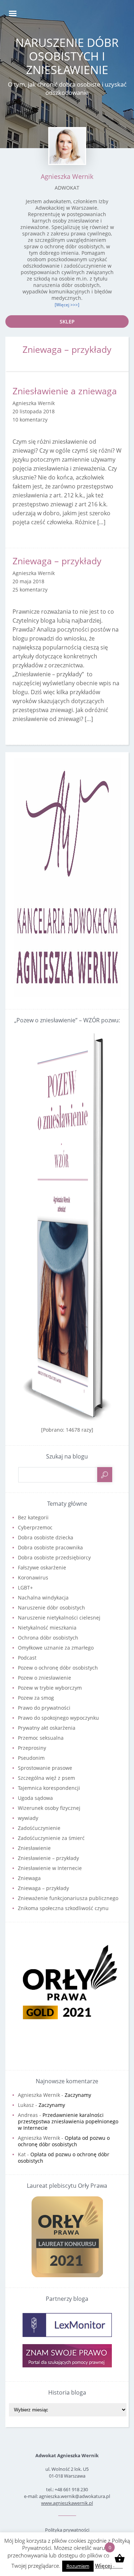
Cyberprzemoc (35, 1527)
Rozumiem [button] (78, 2566)
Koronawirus (33, 1577)
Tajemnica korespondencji (49, 1788)
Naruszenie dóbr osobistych (51, 1608)
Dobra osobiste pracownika (50, 1547)
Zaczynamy (78, 2095)
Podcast (27, 1658)
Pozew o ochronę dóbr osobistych (58, 1668)
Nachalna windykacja (43, 1598)
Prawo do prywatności (44, 1708)
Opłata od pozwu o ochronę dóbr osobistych (64, 2141)
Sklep (67, 322)
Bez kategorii (33, 1517)
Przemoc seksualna (41, 1738)
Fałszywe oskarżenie (42, 1567)
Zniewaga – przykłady (57, 561)
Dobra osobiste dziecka (46, 1537)
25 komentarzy (30, 590)
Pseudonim (31, 1758)
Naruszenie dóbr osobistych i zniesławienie (67, 56)
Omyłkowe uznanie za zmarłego (56, 1648)
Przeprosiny (32, 1748)
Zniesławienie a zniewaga (65, 391)
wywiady (28, 1818)
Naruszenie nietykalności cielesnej (59, 1618)
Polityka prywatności (67, 2530)
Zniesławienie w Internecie (50, 1868)
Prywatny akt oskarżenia (47, 1728)
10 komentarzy (30, 420)
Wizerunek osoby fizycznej (49, 1808)
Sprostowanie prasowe (45, 1768)
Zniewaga (29, 1878)
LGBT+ (25, 1588)
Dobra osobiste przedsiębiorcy (54, 1557)
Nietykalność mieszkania (47, 1628)
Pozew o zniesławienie (44, 1678)
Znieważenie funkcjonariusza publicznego (68, 1898)
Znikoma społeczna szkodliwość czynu (63, 1908)
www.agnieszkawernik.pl (67, 2503)
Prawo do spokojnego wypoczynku (58, 1718)
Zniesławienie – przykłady (48, 1858)
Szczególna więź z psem (46, 1778)
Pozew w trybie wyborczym (50, 1688)
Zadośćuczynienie (39, 1828)
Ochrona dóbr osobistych (48, 1638)
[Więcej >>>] (67, 305)
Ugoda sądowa (35, 1798)
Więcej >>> (109, 2566)
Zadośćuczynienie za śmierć (51, 1838)
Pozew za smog (36, 1698)
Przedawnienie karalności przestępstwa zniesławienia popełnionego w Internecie (68, 2121)
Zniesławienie (34, 1848)
